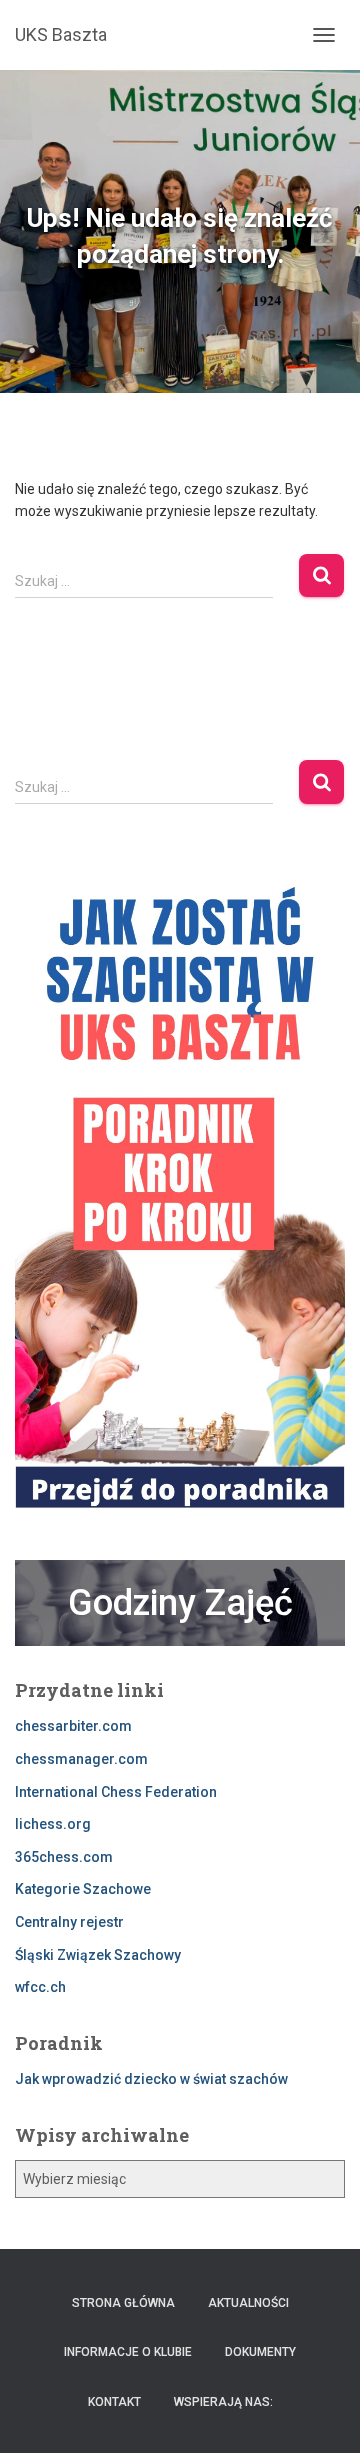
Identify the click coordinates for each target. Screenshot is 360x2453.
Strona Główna (123, 2303)
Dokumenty (260, 2352)
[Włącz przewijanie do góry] (320, 2413)
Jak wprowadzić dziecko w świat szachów (151, 2079)
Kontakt (114, 2402)
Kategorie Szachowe (83, 1889)
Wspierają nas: (223, 2402)
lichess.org (53, 1824)
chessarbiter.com (73, 1726)
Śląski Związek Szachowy (98, 1955)
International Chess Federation (116, 1792)
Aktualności (248, 2303)
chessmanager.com (81, 1759)
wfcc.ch (40, 1987)
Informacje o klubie (128, 2352)
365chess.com (64, 1857)
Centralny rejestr (69, 1922)
